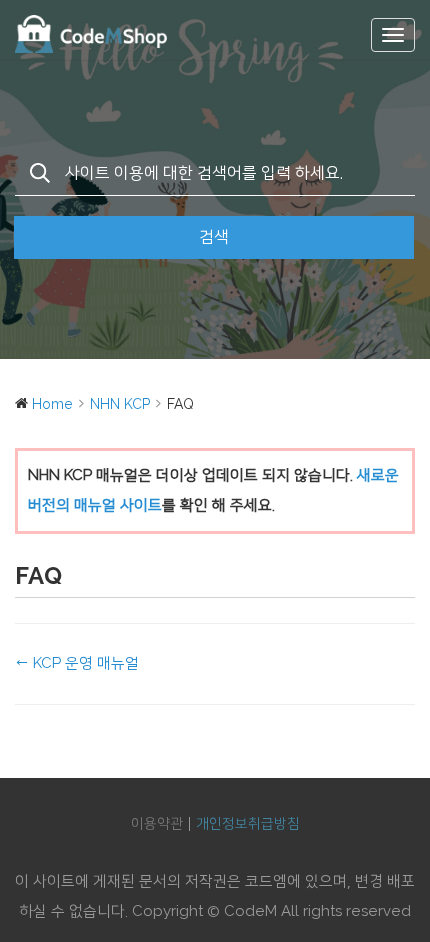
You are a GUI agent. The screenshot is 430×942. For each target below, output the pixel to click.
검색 (214, 237)
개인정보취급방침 (248, 824)
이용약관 (157, 824)
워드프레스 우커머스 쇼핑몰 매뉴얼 (115, 34)
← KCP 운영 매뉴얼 (77, 663)
